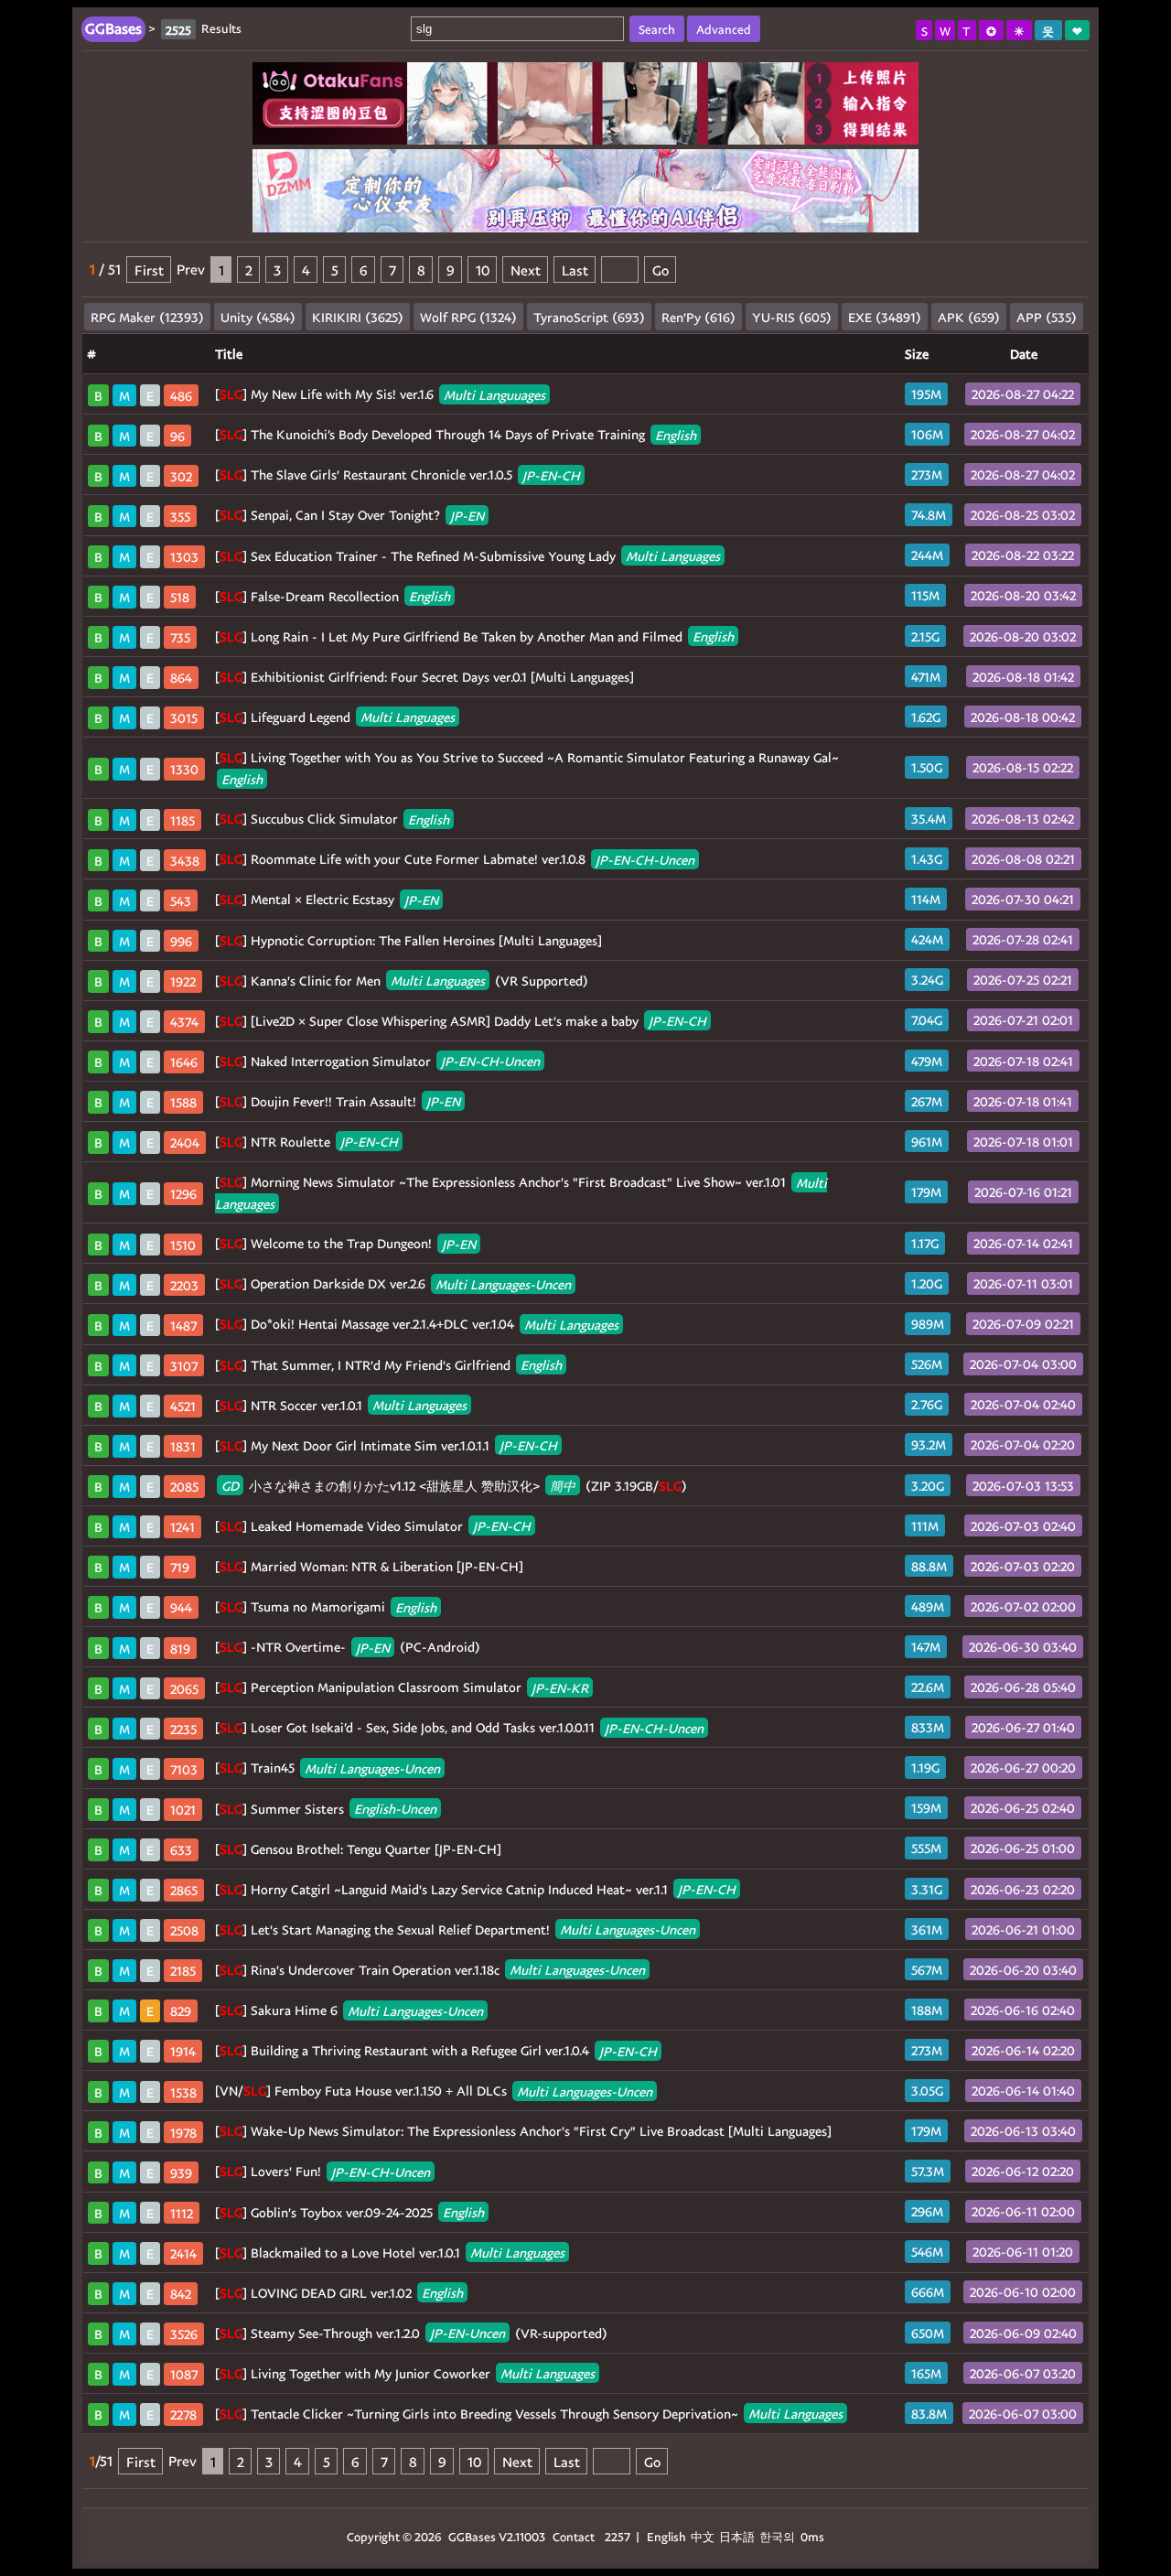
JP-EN (467, 515)
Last (575, 269)
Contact (574, 2536)
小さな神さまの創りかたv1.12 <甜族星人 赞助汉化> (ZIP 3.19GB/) (454, 1486)
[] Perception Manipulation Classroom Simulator (402, 1687)
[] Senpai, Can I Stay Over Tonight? (349, 515)
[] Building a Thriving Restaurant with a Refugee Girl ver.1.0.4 (436, 2050)
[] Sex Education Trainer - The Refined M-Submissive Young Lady (467, 556)
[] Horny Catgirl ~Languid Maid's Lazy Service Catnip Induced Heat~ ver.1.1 (475, 1889)
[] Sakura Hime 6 (349, 2010)
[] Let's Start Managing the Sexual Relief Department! (455, 1929)
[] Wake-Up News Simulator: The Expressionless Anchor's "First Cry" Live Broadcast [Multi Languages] (523, 2131)
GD (230, 1486)
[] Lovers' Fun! (322, 2171)
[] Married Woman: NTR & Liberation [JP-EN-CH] (369, 1566)
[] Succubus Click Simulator (332, 819)
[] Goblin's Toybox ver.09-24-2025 (349, 2212)
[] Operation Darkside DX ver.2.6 (393, 1283)
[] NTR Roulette (306, 1142)
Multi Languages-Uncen (503, 1283)
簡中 (563, 1486)
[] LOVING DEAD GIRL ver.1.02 (339, 2293)
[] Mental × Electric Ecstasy (327, 899)
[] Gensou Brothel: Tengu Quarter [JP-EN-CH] (358, 1849)
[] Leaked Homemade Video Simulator (373, 1526)
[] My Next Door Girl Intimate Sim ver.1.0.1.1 (386, 1445)
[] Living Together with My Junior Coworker (405, 2373)
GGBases (472, 2536)
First (149, 269)
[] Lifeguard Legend (335, 717)
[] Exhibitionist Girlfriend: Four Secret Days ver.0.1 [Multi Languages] (424, 677)
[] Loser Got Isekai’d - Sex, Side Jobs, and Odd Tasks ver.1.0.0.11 (459, 1727)
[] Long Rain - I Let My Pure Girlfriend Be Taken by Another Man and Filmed (474, 636)
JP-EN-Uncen (467, 2333)
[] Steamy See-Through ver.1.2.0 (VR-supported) (411, 2333)
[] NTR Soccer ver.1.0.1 (341, 1405)
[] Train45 (328, 1768)
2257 (618, 2536)
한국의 (779, 2536)
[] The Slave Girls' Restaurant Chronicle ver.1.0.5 (397, 474)
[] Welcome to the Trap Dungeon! (345, 1243)
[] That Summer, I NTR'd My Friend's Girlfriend (388, 1365)
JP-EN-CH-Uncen (645, 859)
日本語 (737, 2536)
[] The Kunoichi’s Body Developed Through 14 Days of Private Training (456, 434)
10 (483, 269)
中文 (703, 2536)
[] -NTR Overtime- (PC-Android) (348, 1647)
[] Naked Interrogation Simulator (377, 1061)
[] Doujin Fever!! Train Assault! (338, 1101)
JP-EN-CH (551, 474)
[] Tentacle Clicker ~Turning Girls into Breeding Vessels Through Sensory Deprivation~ (529, 2414)
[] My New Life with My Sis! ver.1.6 (380, 394)
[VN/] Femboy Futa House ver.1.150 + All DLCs (434, 2091)
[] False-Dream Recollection (333, 596)
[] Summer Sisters (326, 1809)
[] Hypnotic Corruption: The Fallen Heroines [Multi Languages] (408, 940)
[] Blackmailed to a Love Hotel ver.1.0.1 (390, 2253)
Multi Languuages (494, 394)
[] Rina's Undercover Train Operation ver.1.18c (430, 1970)
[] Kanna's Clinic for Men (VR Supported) (402, 981)
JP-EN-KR (560, 1687)
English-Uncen (395, 1809)
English (676, 434)
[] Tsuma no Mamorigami (326, 1606)
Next (526, 269)
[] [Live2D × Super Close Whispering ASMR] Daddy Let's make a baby (461, 1021)
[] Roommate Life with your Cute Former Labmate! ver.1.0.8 (455, 859)
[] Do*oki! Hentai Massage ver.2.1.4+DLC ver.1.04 (417, 1324)
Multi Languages (673, 556)
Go (661, 269)
